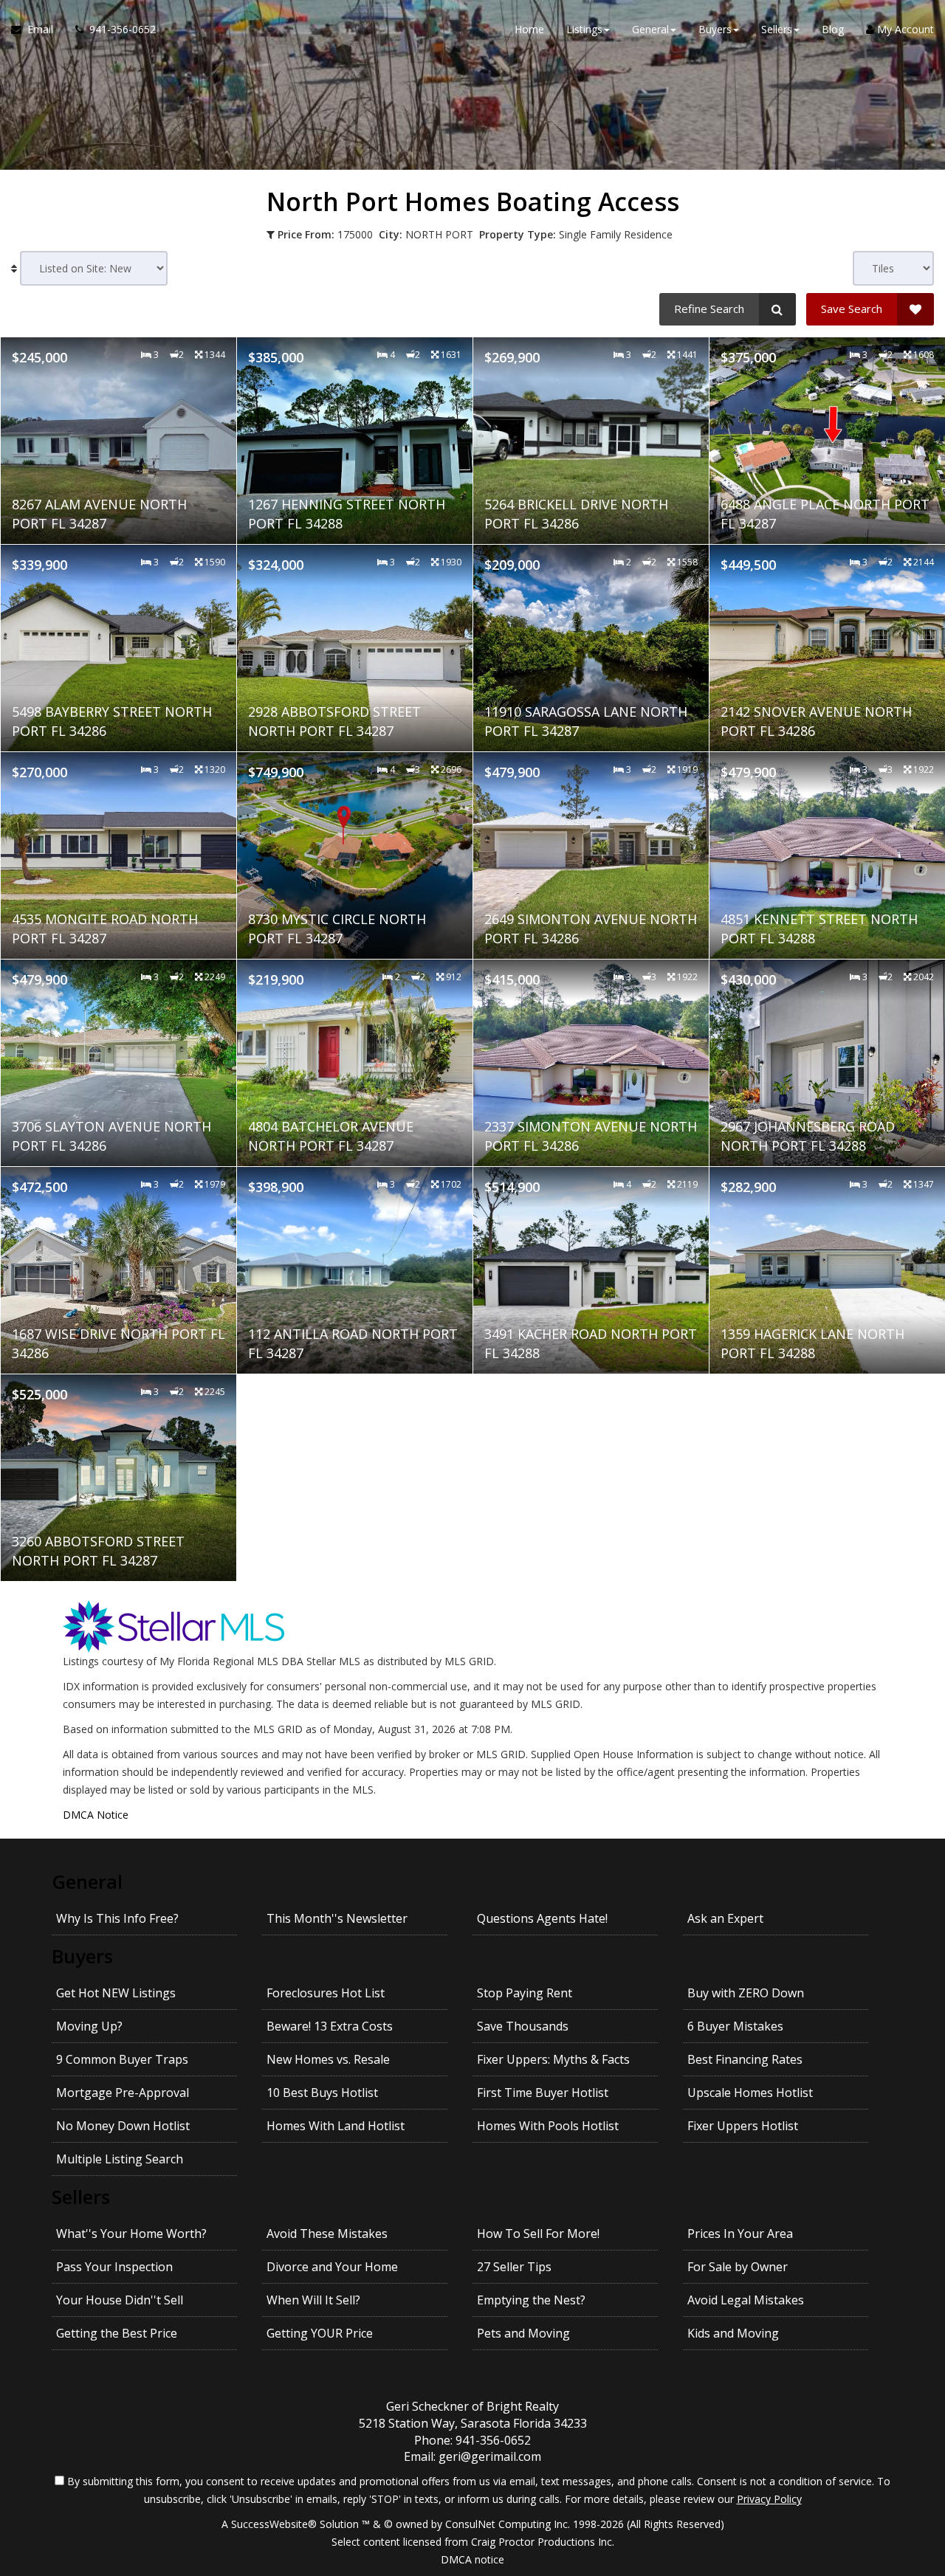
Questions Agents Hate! (542, 1918)
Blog (833, 29)
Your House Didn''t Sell (120, 2300)
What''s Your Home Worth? (131, 2234)
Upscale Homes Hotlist (750, 2093)
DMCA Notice (96, 1815)
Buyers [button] (715, 29)
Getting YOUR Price (320, 2333)
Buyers (82, 1956)
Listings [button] (584, 29)
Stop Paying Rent (525, 1993)
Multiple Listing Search (120, 2159)
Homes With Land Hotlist (336, 2126)
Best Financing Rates (745, 2059)
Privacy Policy (769, 2499)
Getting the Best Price (117, 2333)
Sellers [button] (777, 29)
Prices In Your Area (740, 2234)
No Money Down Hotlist (123, 2126)
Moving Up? (89, 2026)
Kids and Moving (733, 2333)
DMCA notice (472, 2559)
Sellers (81, 2197)
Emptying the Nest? (531, 2300)
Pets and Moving (523, 2333)
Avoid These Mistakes (327, 2234)
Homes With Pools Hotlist (548, 2126)
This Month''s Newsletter (337, 1918)
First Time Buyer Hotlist (543, 2093)
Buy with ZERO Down (746, 1993)
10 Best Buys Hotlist (322, 2093)
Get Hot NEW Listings (116, 1993)
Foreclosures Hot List (326, 1993)
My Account (904, 29)
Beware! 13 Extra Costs (330, 2026)
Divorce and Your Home (332, 2267)
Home (529, 29)
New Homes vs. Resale (328, 2059)
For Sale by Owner (738, 2267)
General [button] (650, 29)
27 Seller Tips (514, 2267)
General (87, 1881)
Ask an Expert (725, 1918)
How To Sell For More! (538, 2234)
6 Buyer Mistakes (735, 2026)
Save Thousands (523, 2026)
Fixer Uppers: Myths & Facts (553, 2059)
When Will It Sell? (313, 2300)
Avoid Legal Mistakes (746, 2300)
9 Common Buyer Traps (122, 2059)
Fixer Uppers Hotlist (743, 2126)
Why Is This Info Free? (117, 1918)
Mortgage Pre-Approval (123, 2093)
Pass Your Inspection (114, 2267)
